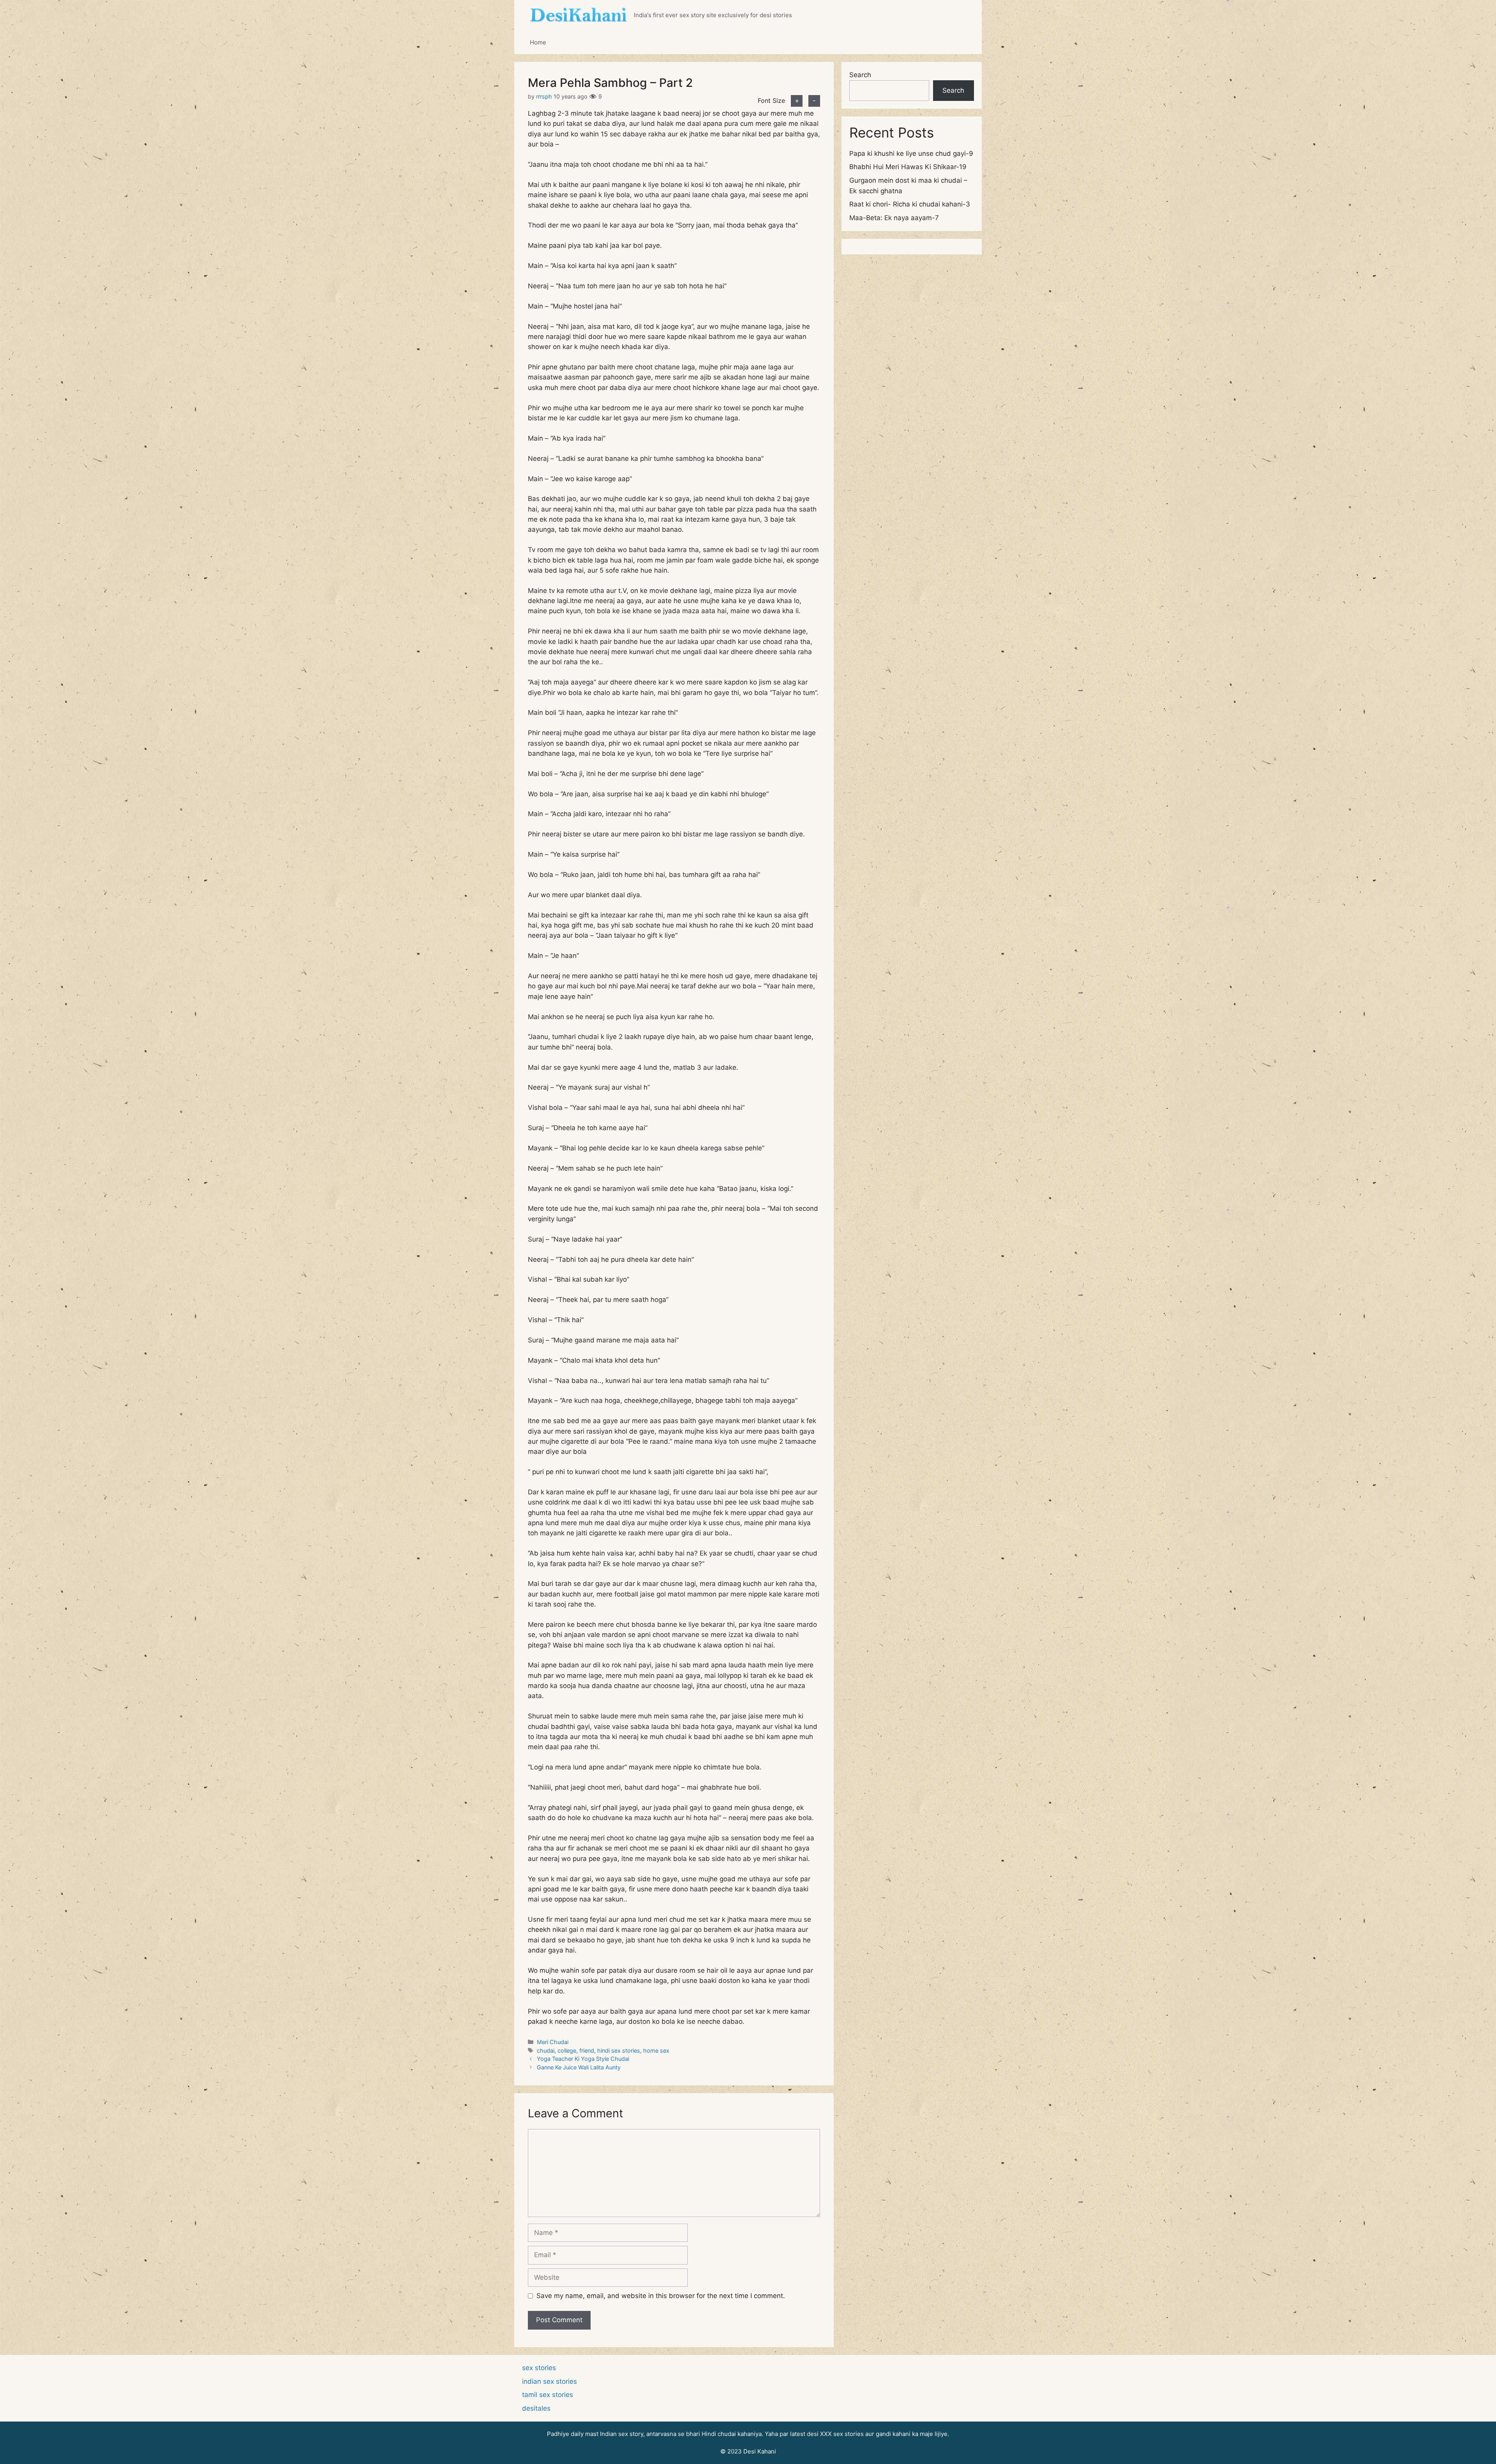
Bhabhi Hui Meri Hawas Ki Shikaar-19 (908, 167)
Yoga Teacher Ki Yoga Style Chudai (583, 2059)
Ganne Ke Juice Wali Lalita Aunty (579, 2067)
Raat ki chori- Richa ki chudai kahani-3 (910, 204)
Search (860, 75)
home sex (656, 2050)
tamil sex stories (548, 2395)
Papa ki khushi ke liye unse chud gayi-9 (911, 153)
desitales (536, 2408)
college (567, 2050)
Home (538, 42)
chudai (546, 2050)
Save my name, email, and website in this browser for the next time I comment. (661, 2296)
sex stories (539, 2368)
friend (587, 2050)
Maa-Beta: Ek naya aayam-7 (894, 218)
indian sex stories (550, 2381)
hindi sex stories (619, 2050)
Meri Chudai (553, 2042)
